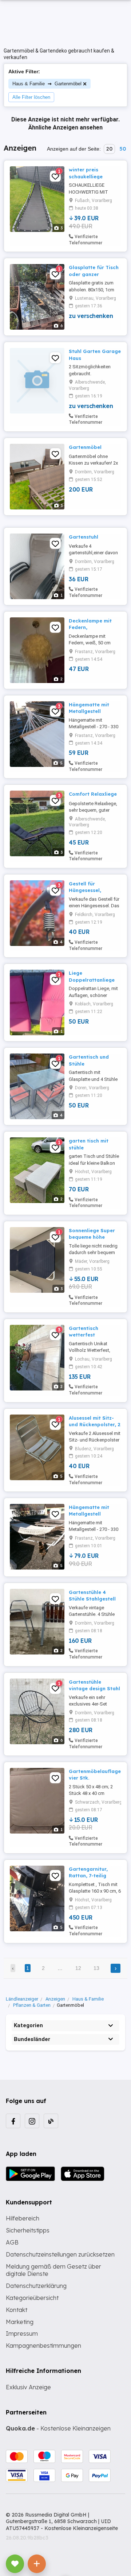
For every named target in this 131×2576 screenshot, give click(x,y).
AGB (12, 2242)
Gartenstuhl (84, 537)
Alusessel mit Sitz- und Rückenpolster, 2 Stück (95, 1424)
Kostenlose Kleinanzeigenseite (81, 2528)
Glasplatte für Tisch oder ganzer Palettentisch (94, 274)
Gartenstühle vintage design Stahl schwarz (94, 1688)
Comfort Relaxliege (93, 794)
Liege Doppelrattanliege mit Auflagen (92, 979)
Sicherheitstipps (28, 2230)
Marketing (20, 2322)
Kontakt (17, 2310)
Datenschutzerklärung (36, 2286)
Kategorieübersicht (32, 2298)
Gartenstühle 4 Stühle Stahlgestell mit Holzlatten (92, 1599)
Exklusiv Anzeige (28, 2387)
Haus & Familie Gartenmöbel (47, 83)
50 (123, 149)
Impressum (22, 2333)
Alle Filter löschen (31, 97)
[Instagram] (32, 2121)
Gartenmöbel (85, 447)
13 (96, 1968)
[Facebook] (13, 2121)
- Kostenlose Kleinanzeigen (58, 2428)
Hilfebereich (23, 2218)
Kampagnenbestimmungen (43, 2346)
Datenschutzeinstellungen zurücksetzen (60, 2254)
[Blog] (51, 2121)
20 (109, 149)
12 (78, 1968)
